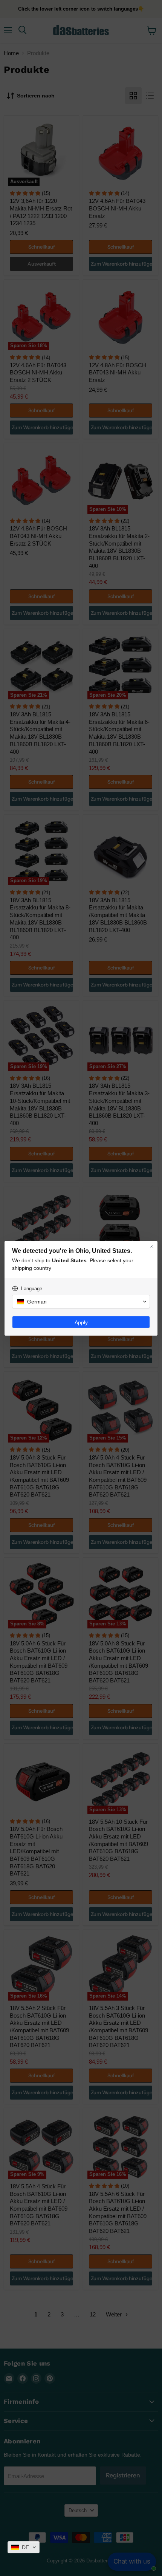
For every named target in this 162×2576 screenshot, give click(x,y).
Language (32, 1289)
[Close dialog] (152, 1246)
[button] (24, 2547)
